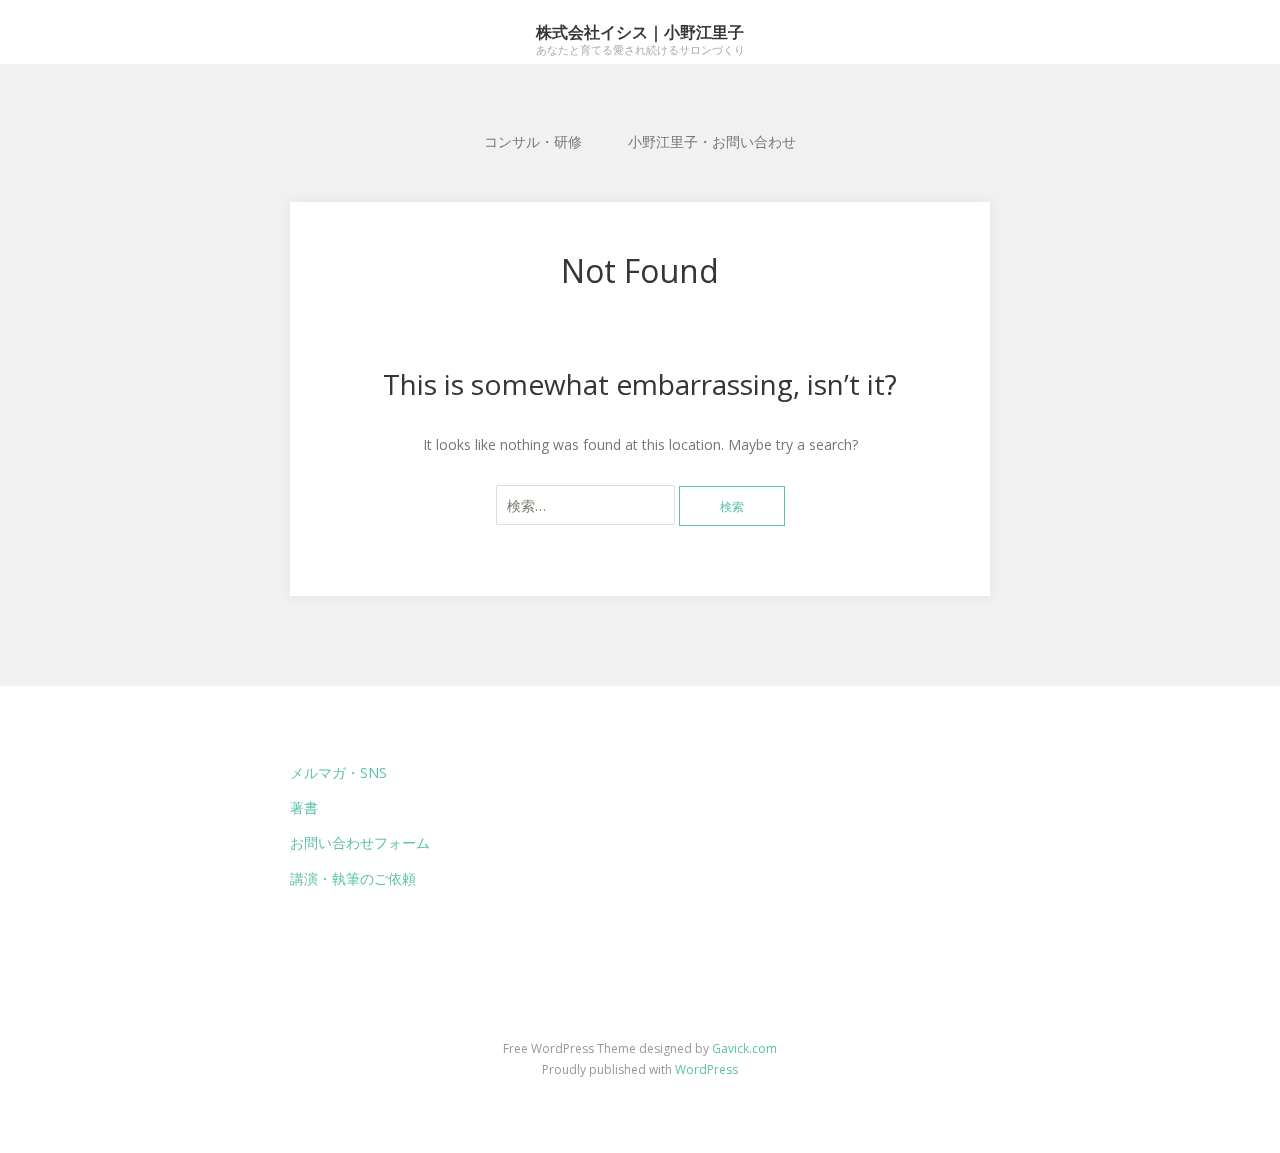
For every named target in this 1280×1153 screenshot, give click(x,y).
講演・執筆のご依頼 (353, 878)
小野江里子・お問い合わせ (712, 141)
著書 (304, 807)
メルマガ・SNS (338, 772)
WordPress (706, 1069)
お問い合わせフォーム (360, 842)
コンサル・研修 (533, 141)
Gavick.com (744, 1048)
